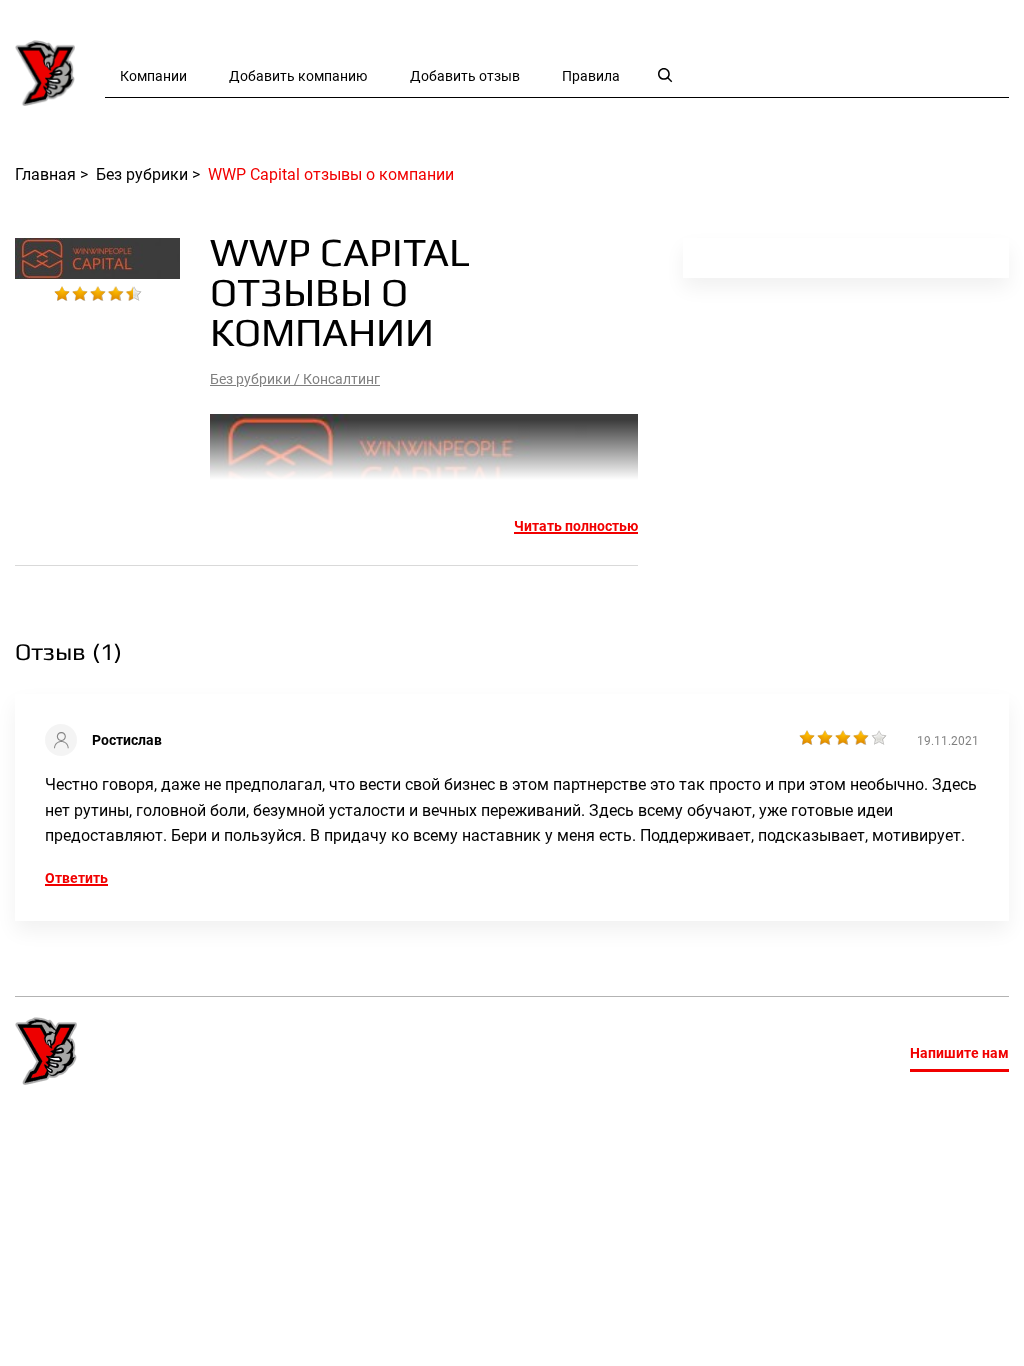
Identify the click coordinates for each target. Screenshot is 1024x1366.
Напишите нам (959, 1053)
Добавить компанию (298, 76)
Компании (153, 76)
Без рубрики (250, 379)
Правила (591, 76)
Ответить (76, 878)
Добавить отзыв (465, 76)
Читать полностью (576, 526)
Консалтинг (341, 379)
